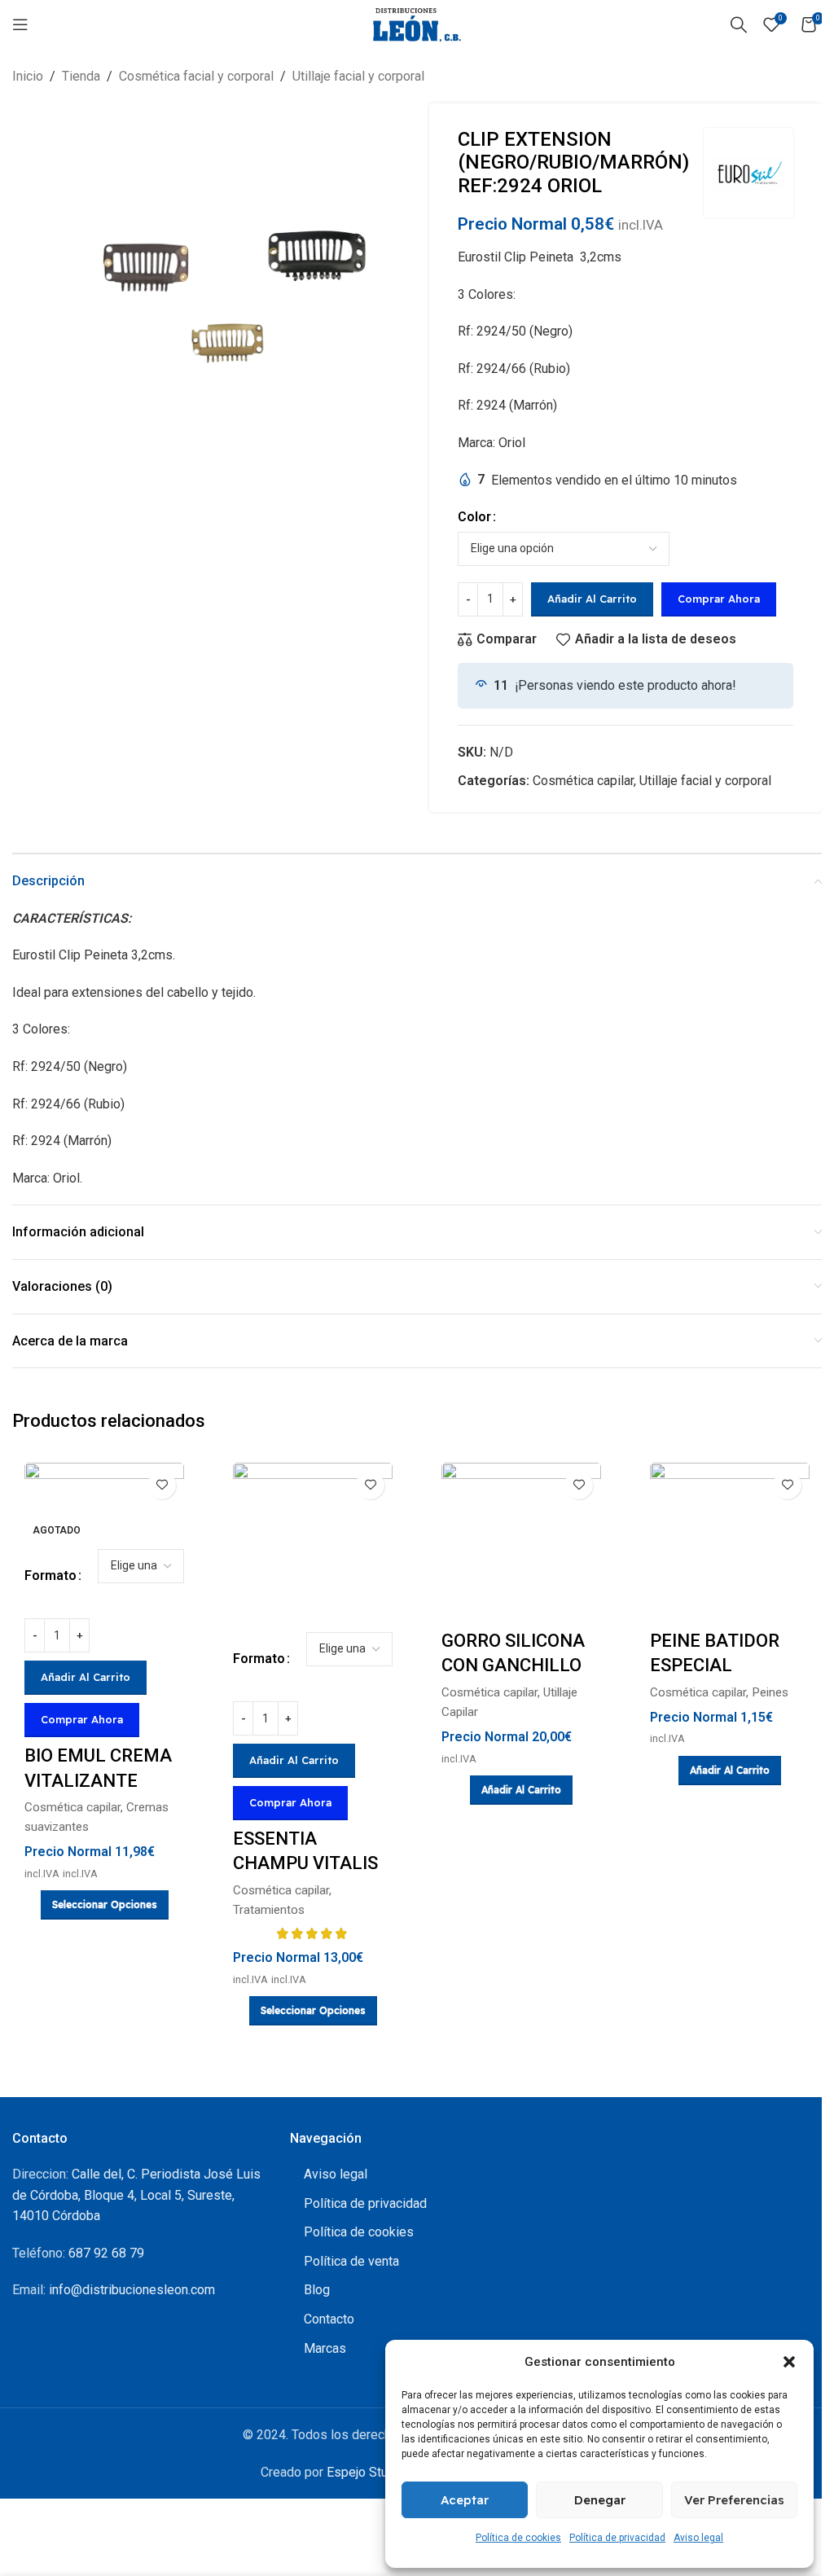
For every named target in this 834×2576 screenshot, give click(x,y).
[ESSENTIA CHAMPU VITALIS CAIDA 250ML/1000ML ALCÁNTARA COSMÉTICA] (313, 1543)
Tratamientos (269, 1910)
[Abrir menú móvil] (20, 24)
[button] (789, 2362)
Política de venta (351, 2261)
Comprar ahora (719, 599)
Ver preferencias (734, 2500)
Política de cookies (518, 2538)
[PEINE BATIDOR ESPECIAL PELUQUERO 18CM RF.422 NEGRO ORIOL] (730, 1543)
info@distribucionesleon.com (132, 2290)
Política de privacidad (617, 2538)
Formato (50, 1575)
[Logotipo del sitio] (417, 23)
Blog (317, 2290)
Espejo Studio (366, 2472)
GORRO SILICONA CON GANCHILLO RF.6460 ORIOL (513, 1666)
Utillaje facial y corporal (358, 76)
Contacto (329, 2319)
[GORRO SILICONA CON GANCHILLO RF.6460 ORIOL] (521, 1543)
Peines (770, 1692)
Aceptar (465, 2500)
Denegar (600, 2500)
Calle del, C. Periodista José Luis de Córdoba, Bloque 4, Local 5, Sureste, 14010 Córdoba (136, 2195)
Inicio (28, 76)
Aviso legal (698, 2538)
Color (474, 517)
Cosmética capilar (583, 781)
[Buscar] (739, 24)
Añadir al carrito (592, 599)
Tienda (81, 76)
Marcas (325, 2348)
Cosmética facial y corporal (196, 76)
